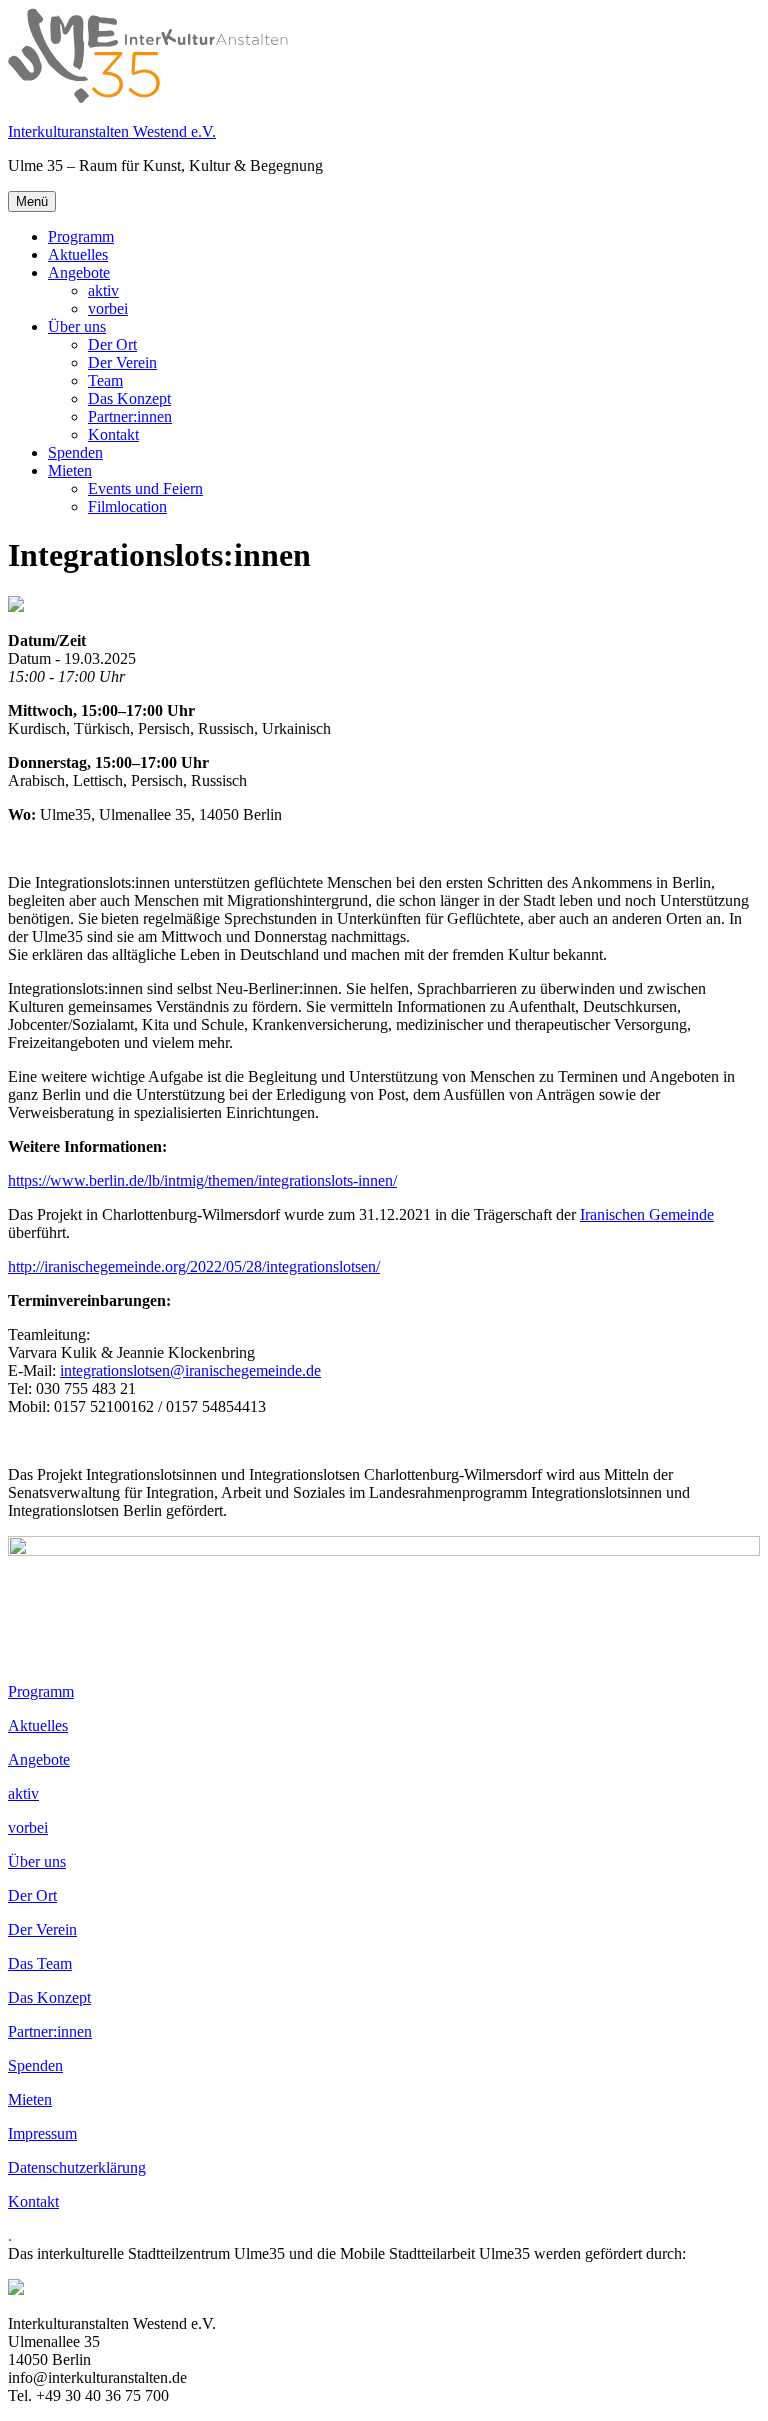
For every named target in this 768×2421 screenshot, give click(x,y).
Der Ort (112, 344)
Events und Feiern (145, 488)
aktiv (103, 290)
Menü (32, 201)
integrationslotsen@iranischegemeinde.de (190, 1370)
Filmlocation (127, 506)
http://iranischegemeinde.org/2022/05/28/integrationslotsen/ (194, 1266)
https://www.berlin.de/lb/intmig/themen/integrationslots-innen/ (202, 1180)
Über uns (77, 326)
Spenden (75, 452)
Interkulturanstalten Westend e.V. (112, 131)
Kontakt (113, 434)
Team (105, 380)
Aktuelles (78, 254)
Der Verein (122, 362)
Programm (81, 236)
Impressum (42, 2133)
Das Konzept (129, 398)
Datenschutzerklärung (77, 2167)
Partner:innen (130, 416)
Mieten (70, 470)
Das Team (40, 1963)
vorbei (108, 308)
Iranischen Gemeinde (647, 1214)
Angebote (79, 272)
